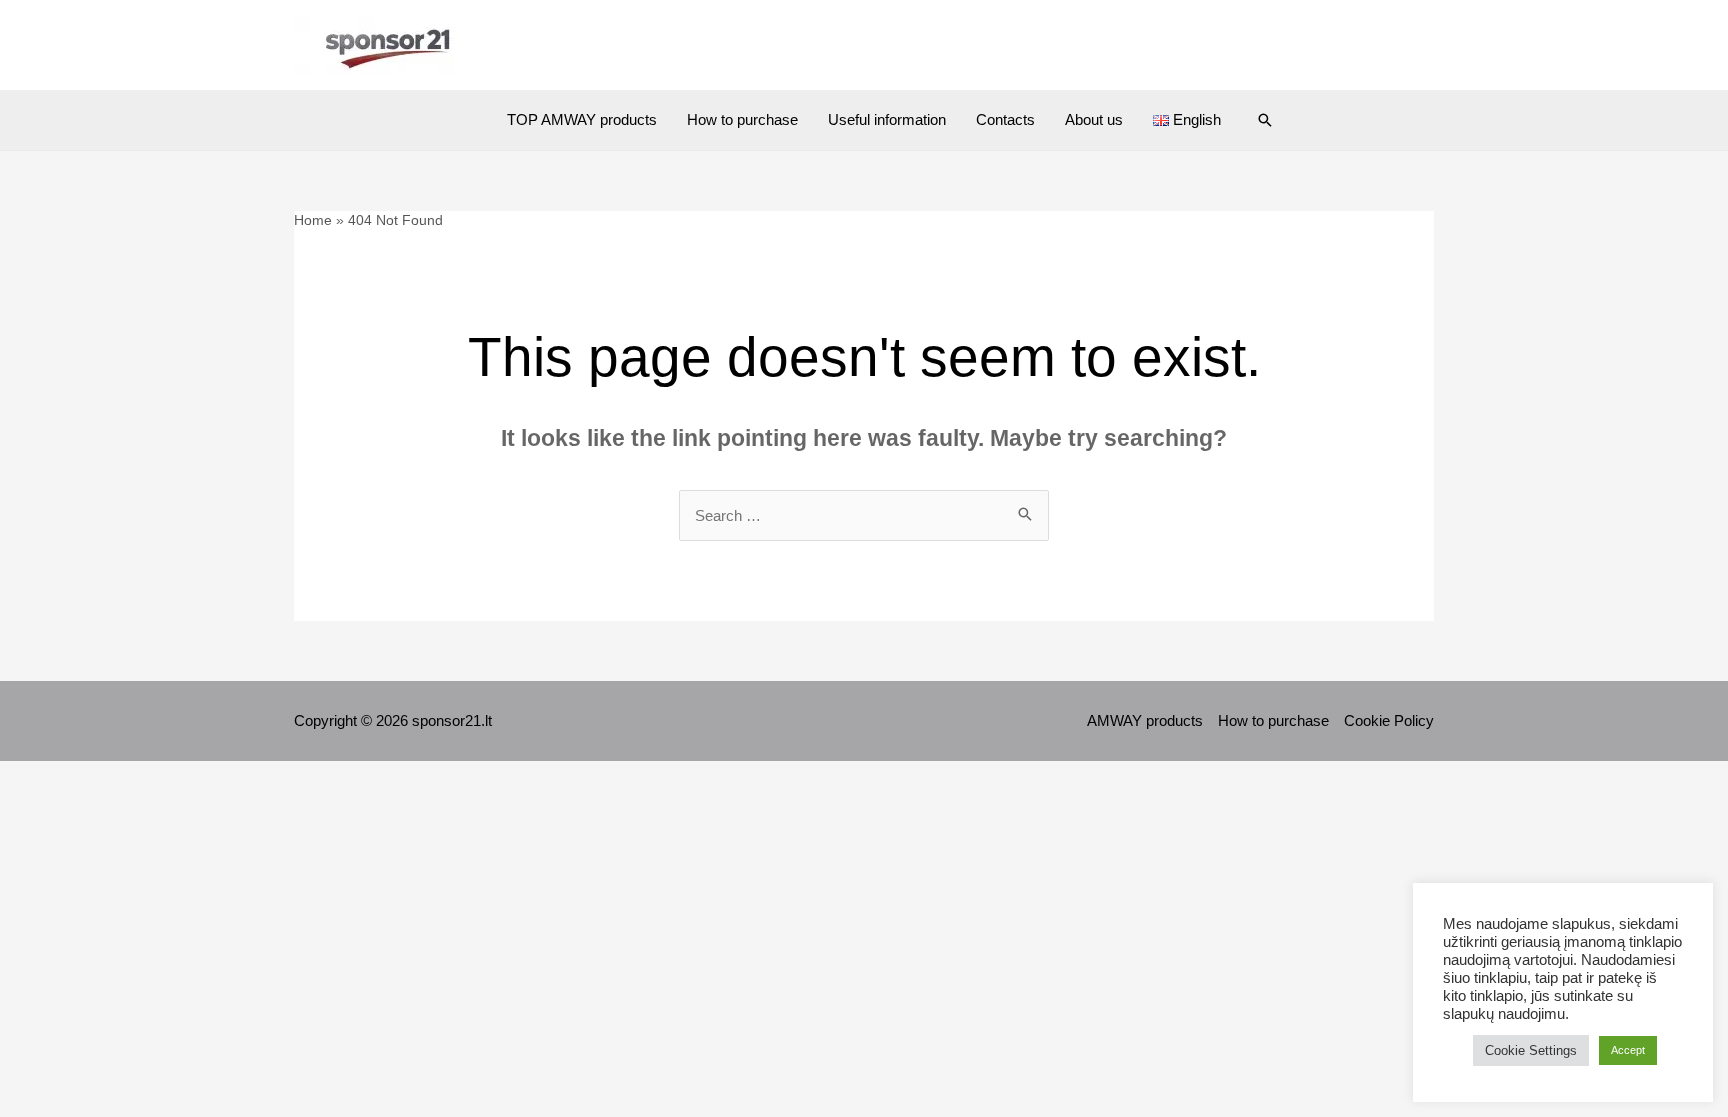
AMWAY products (1145, 720)
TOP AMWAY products (582, 119)
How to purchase (742, 119)
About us (1094, 119)
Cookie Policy (1389, 720)
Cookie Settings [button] (1531, 1050)
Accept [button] (1628, 1050)
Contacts (1005, 119)
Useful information (887, 119)
